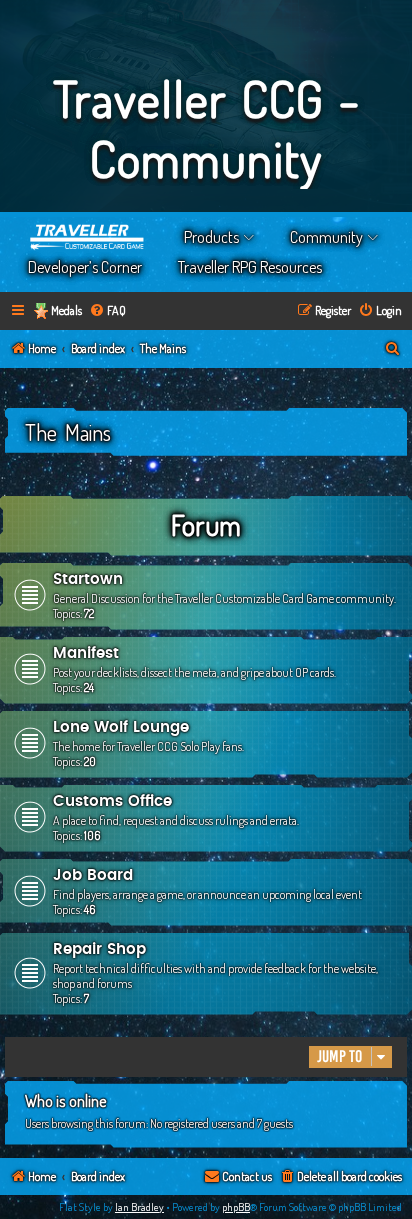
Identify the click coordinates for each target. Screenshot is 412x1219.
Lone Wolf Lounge (121, 727)
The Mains (68, 432)
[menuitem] (107, 311)
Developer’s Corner (85, 267)
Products (211, 237)
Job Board (93, 875)
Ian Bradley (139, 1207)
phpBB (236, 1207)
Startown (88, 579)
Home (88, 237)
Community (326, 237)
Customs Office (112, 801)
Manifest (86, 653)
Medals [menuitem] (66, 310)
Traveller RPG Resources (250, 267)
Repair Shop (99, 949)
